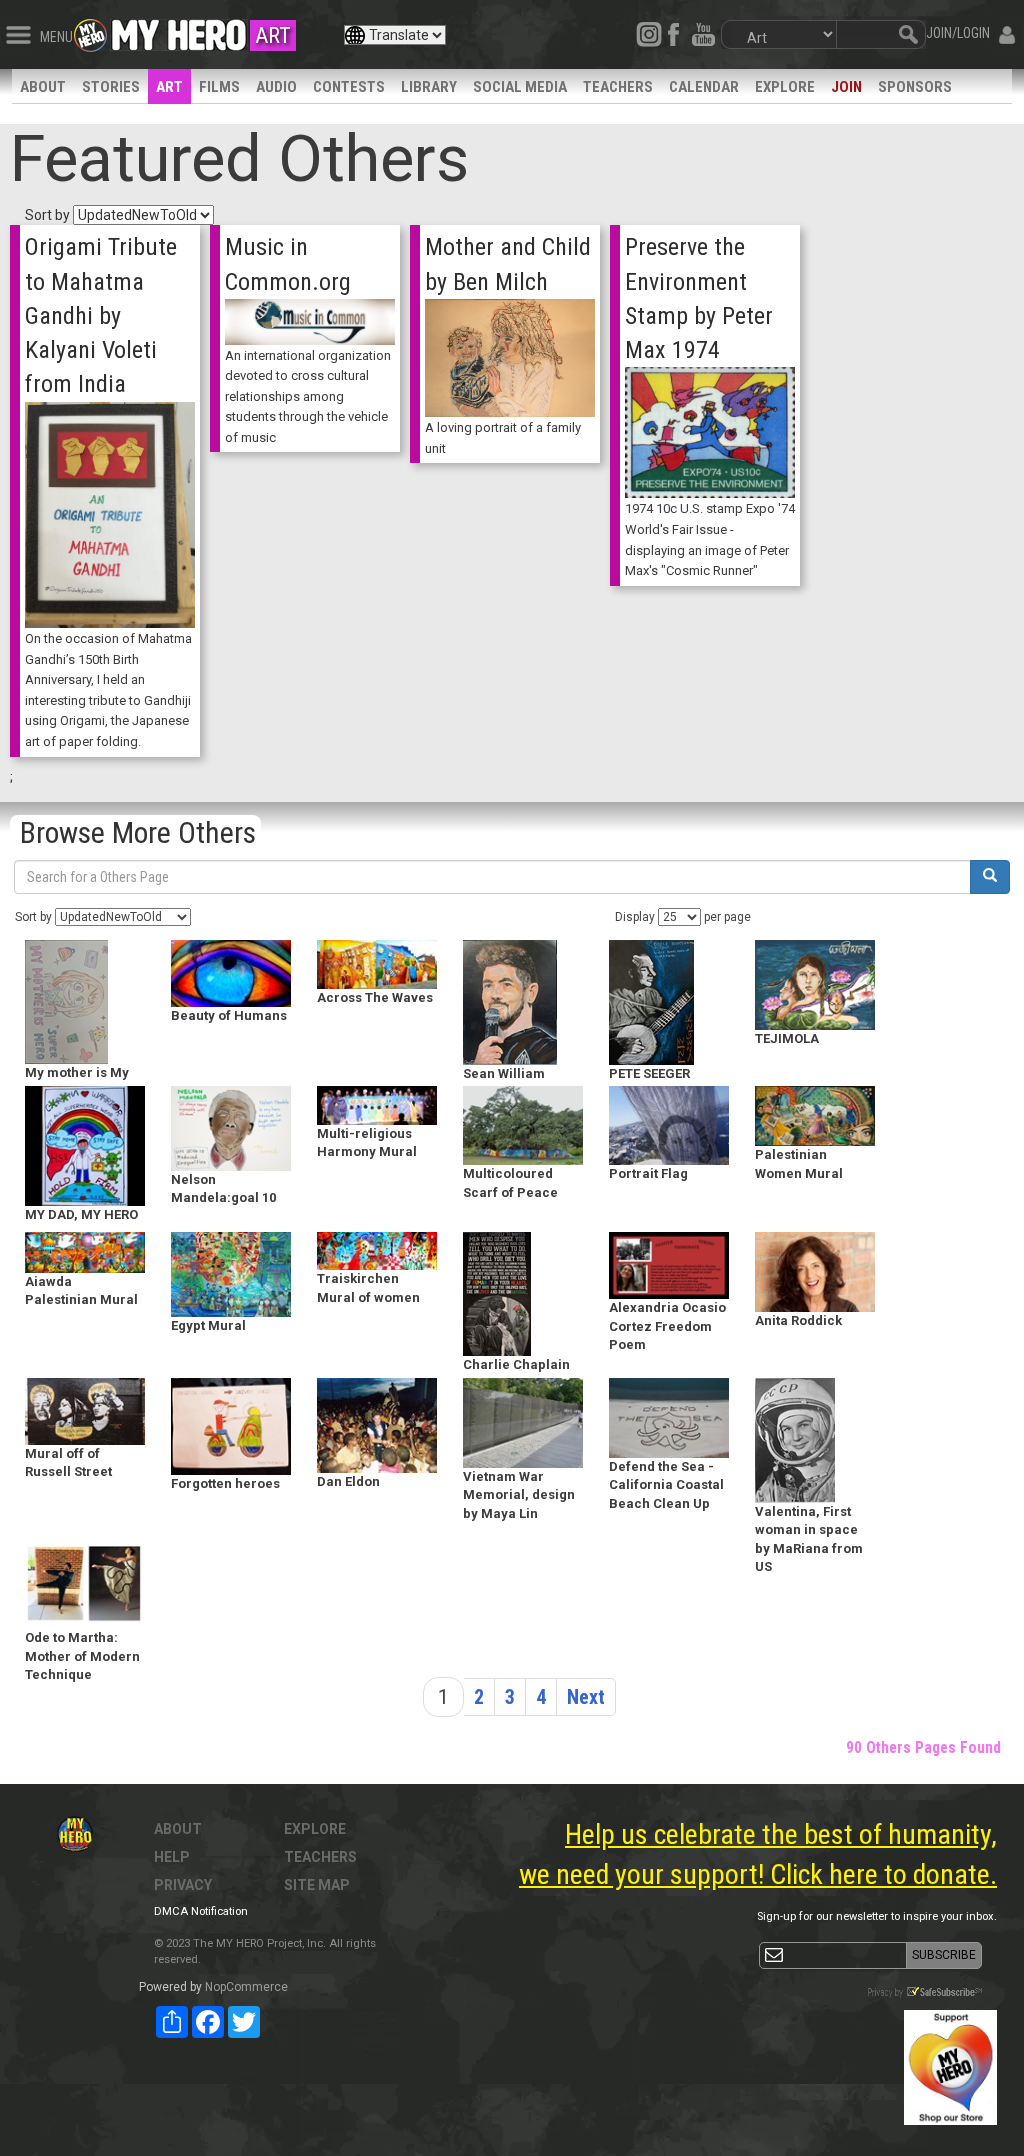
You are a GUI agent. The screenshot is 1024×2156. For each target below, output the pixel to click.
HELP (172, 1857)
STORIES (111, 87)
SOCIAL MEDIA (520, 87)
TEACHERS (618, 87)
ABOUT (43, 87)
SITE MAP (317, 1885)
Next (586, 1697)
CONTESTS (349, 87)
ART (169, 87)
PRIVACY (183, 1885)
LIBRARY (429, 87)
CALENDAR (704, 87)
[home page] (179, 30)
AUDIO (276, 87)
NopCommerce (246, 1987)
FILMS (219, 87)
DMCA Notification (201, 1911)
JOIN (846, 87)
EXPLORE (785, 87)
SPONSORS (915, 87)
